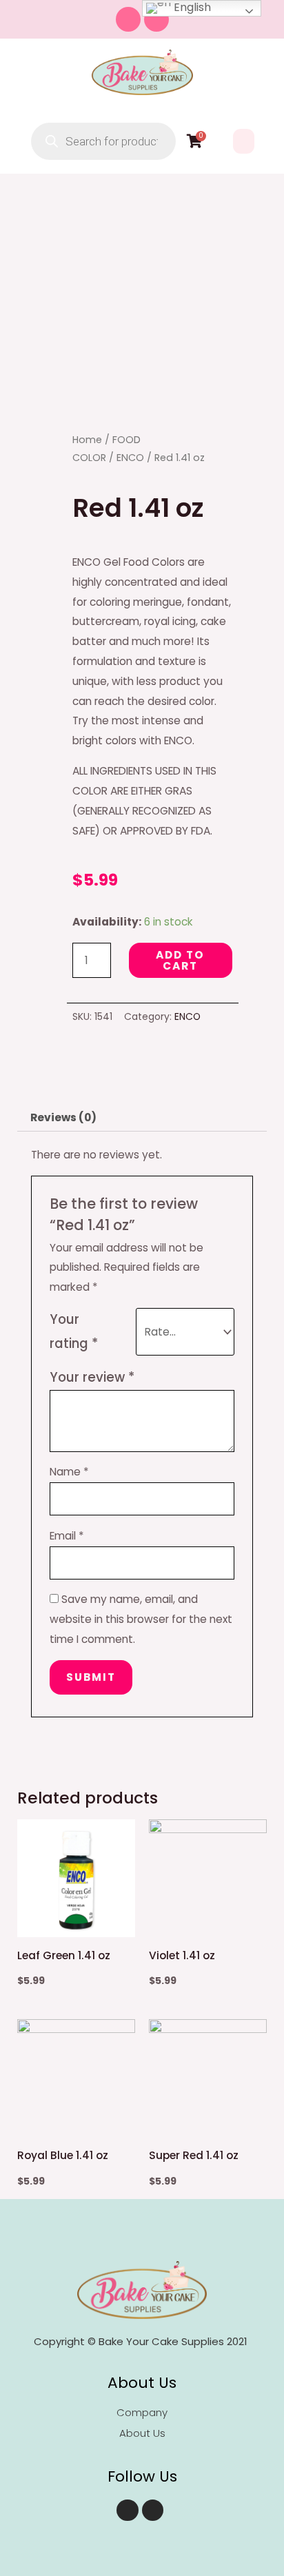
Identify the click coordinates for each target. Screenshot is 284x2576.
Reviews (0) (63, 1117)
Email (67, 1536)
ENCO (130, 458)
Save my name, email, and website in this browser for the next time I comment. (141, 1619)
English (191, 8)
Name (69, 1472)
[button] (244, 141)
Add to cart (180, 960)
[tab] (142, 1118)
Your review (92, 1377)
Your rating (74, 1331)
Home (87, 440)
